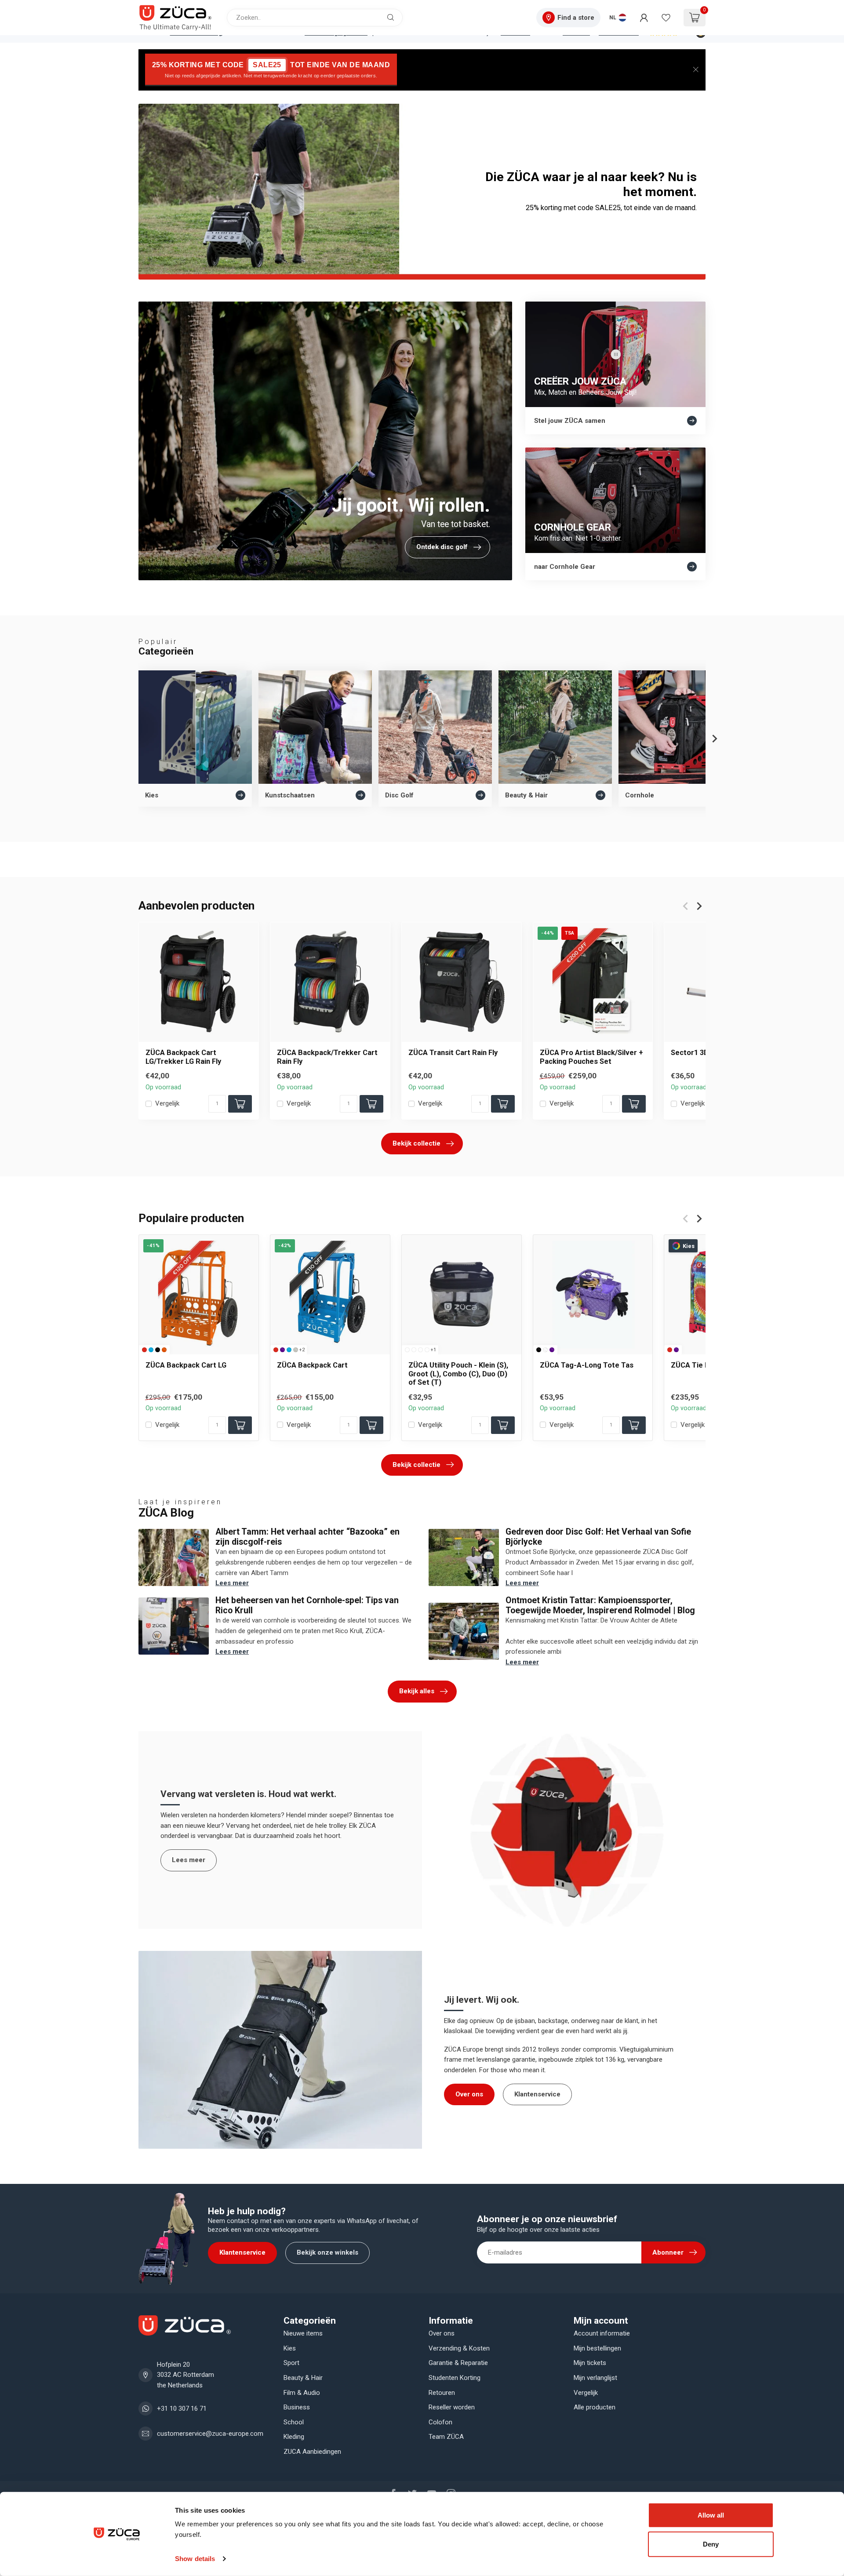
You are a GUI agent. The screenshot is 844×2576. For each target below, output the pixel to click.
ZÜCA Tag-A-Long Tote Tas (587, 1365)
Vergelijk (167, 1104)
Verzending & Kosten (459, 2348)
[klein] (407, 1349)
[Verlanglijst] (666, 18)
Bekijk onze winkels (327, 2252)
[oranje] (164, 1349)
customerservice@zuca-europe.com (210, 2434)
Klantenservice (537, 2094)
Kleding (294, 2437)
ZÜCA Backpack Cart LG (186, 1365)
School (294, 2422)
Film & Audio (302, 2393)
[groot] (414, 1349)
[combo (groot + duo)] (420, 1349)
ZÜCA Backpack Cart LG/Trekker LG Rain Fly (183, 1057)
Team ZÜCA (446, 2437)
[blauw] (151, 1349)
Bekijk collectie (417, 1143)
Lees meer (232, 1583)
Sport (291, 2363)
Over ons (469, 2094)
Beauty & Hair (303, 2378)
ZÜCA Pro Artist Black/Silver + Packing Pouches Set (591, 1057)
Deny (711, 2544)
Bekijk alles (417, 1691)
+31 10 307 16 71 (182, 2409)
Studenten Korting (455, 2378)
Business (297, 2407)
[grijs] (296, 1349)
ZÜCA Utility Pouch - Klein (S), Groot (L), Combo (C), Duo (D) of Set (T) (458, 1374)
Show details (195, 2559)
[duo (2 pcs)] (427, 1349)
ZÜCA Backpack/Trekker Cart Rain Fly (327, 1057)
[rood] (144, 1349)
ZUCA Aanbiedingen (312, 2452)
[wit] (545, 1349)
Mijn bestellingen (597, 2348)
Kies (290, 2348)
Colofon (440, 2422)
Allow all (711, 2515)
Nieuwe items (303, 2333)
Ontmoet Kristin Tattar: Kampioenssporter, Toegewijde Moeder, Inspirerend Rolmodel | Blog (600, 1605)
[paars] (282, 1349)
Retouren (442, 2393)
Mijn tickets (590, 2363)
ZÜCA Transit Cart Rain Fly (453, 1052)
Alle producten (595, 2407)
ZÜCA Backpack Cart (312, 1365)
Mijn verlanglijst (595, 2378)
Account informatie (602, 2333)
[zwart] (158, 1349)
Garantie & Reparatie (458, 2363)
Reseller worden (452, 2407)
